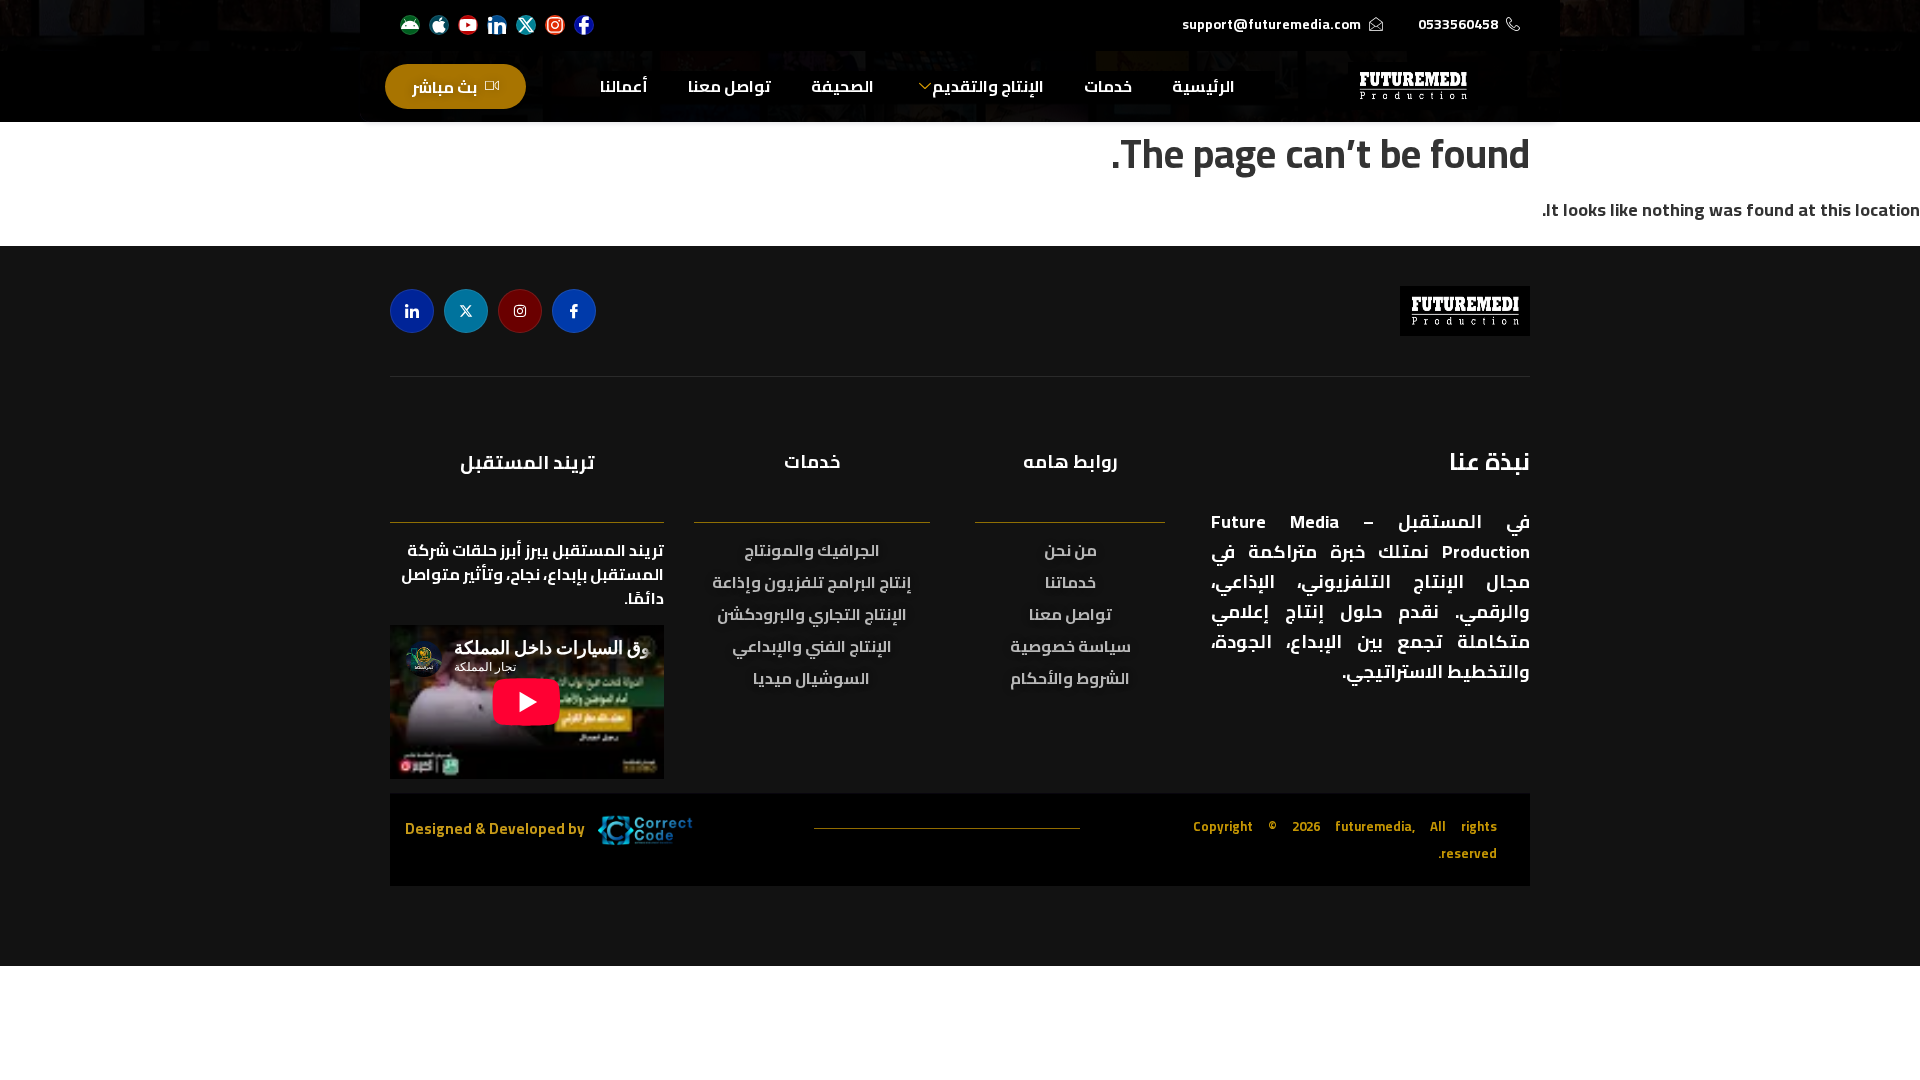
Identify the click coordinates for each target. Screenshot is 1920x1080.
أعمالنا (624, 86)
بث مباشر (444, 87)
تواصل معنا (729, 86)
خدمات (1108, 86)
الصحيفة (842, 86)
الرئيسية (1203, 86)
